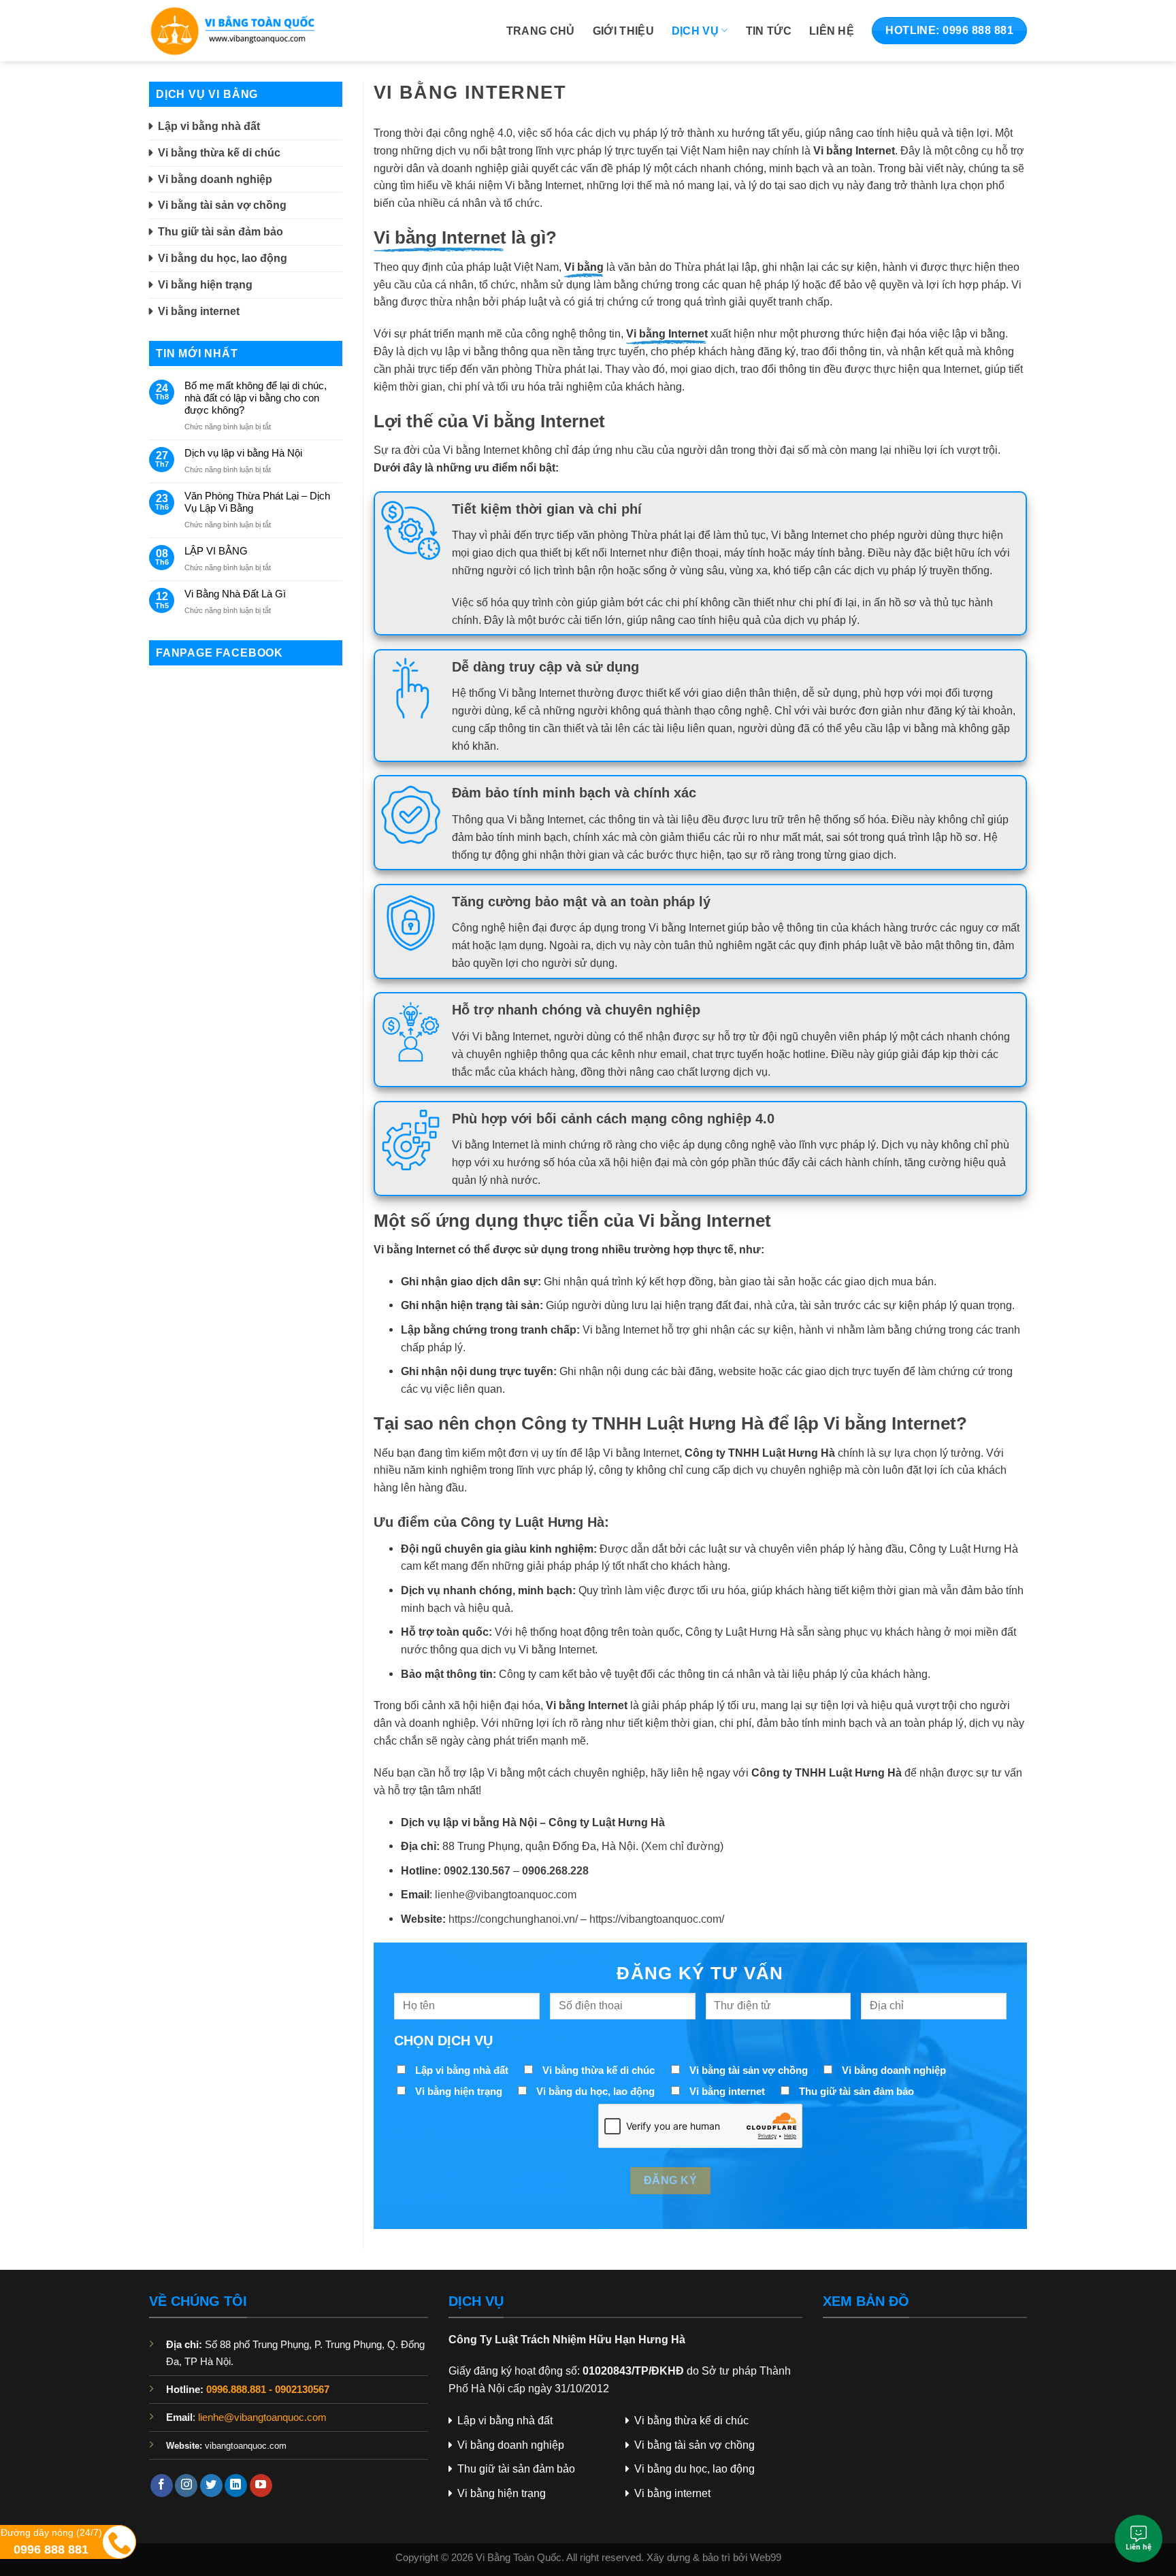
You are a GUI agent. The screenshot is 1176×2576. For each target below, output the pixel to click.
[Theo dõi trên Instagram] (186, 2486)
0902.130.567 (477, 1870)
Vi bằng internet (199, 311)
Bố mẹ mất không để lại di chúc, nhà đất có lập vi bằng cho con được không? (256, 398)
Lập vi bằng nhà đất (209, 126)
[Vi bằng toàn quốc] (245, 31)
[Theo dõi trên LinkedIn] (236, 2486)
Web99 (766, 2558)
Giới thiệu (623, 31)
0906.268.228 (555, 1870)
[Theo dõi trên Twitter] (211, 2486)
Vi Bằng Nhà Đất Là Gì (235, 594)
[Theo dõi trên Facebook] (162, 2486)
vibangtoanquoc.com (246, 2446)
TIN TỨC (769, 31)
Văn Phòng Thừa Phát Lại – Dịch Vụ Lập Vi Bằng (257, 502)
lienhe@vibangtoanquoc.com (506, 1894)
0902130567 (302, 2390)
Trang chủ (541, 31)
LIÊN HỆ (832, 31)
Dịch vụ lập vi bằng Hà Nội (243, 453)
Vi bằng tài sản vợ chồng (222, 205)
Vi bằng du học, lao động (223, 258)
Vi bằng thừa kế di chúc (219, 152)
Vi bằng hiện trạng (205, 284)
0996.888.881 (236, 2390)
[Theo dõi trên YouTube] (261, 2486)
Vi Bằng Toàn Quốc (519, 2558)
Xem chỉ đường (682, 1846)
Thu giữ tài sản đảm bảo (220, 231)
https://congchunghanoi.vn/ (513, 1919)
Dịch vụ (695, 31)
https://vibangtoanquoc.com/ (657, 1919)
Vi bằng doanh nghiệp (215, 179)
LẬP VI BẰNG (216, 551)
